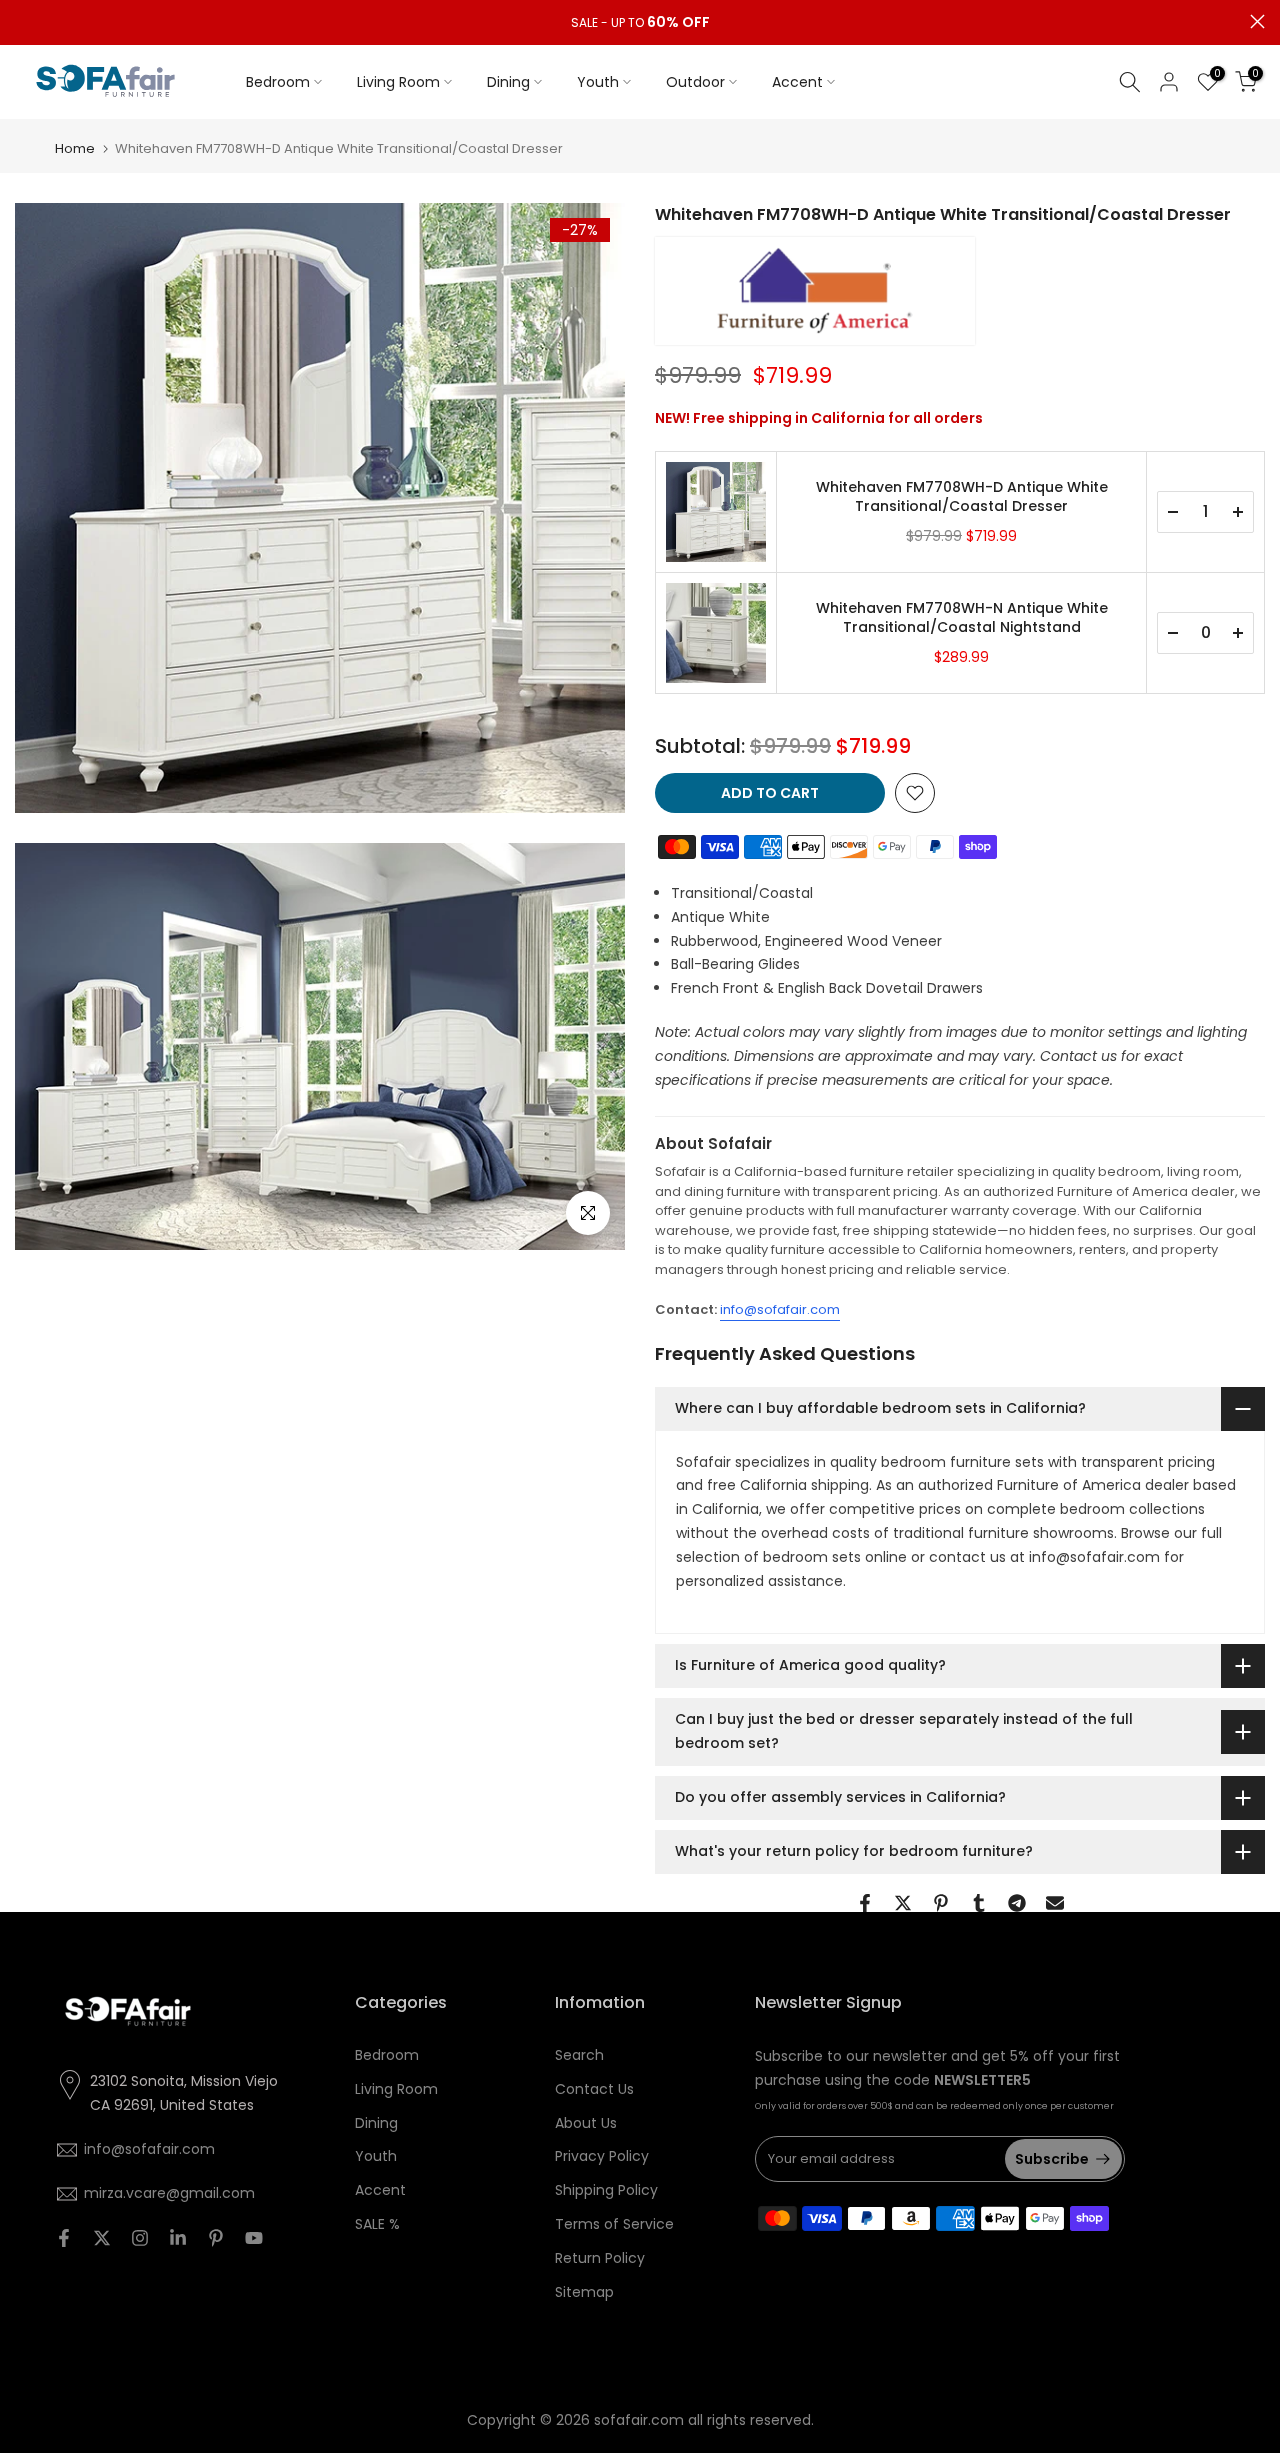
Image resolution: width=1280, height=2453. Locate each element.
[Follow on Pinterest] (216, 2238)
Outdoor (695, 82)
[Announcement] (640, 23)
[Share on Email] (1055, 1903)
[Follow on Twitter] (102, 2238)
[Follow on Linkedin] (178, 2238)
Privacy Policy (602, 2156)
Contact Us (594, 2089)
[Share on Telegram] (1017, 1903)
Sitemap (584, 2292)
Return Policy (600, 2258)
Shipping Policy (606, 2190)
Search (579, 2055)
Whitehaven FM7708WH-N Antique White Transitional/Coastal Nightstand (962, 618)
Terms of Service (614, 2224)
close (22, 21)
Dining (508, 82)
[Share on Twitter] (903, 1903)
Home (75, 148)
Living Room (398, 82)
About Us (586, 2123)
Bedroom (278, 82)
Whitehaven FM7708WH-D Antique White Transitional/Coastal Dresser (962, 497)
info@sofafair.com (780, 1309)
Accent (797, 82)
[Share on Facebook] (865, 1903)
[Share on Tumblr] (979, 1903)
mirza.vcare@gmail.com (169, 2193)
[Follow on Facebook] (64, 2238)
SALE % (377, 2224)
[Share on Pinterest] (941, 1903)
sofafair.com (639, 2420)
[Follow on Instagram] (140, 2238)
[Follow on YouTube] (254, 2238)
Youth (598, 82)
